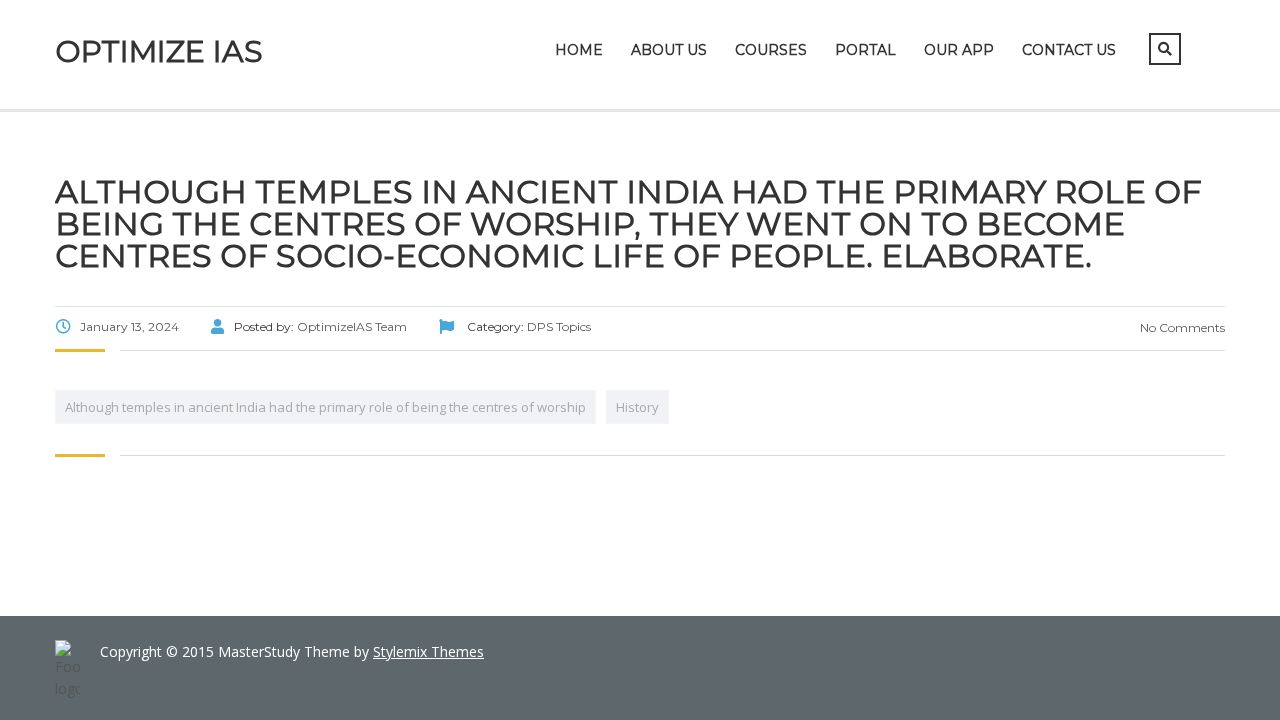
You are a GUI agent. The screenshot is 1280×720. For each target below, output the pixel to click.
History (637, 407)
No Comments (1181, 327)
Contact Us (1069, 50)
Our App (959, 50)
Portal (865, 50)
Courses (771, 50)
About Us (669, 50)
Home (579, 50)
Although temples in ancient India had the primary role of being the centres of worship (325, 407)
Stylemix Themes (428, 651)
